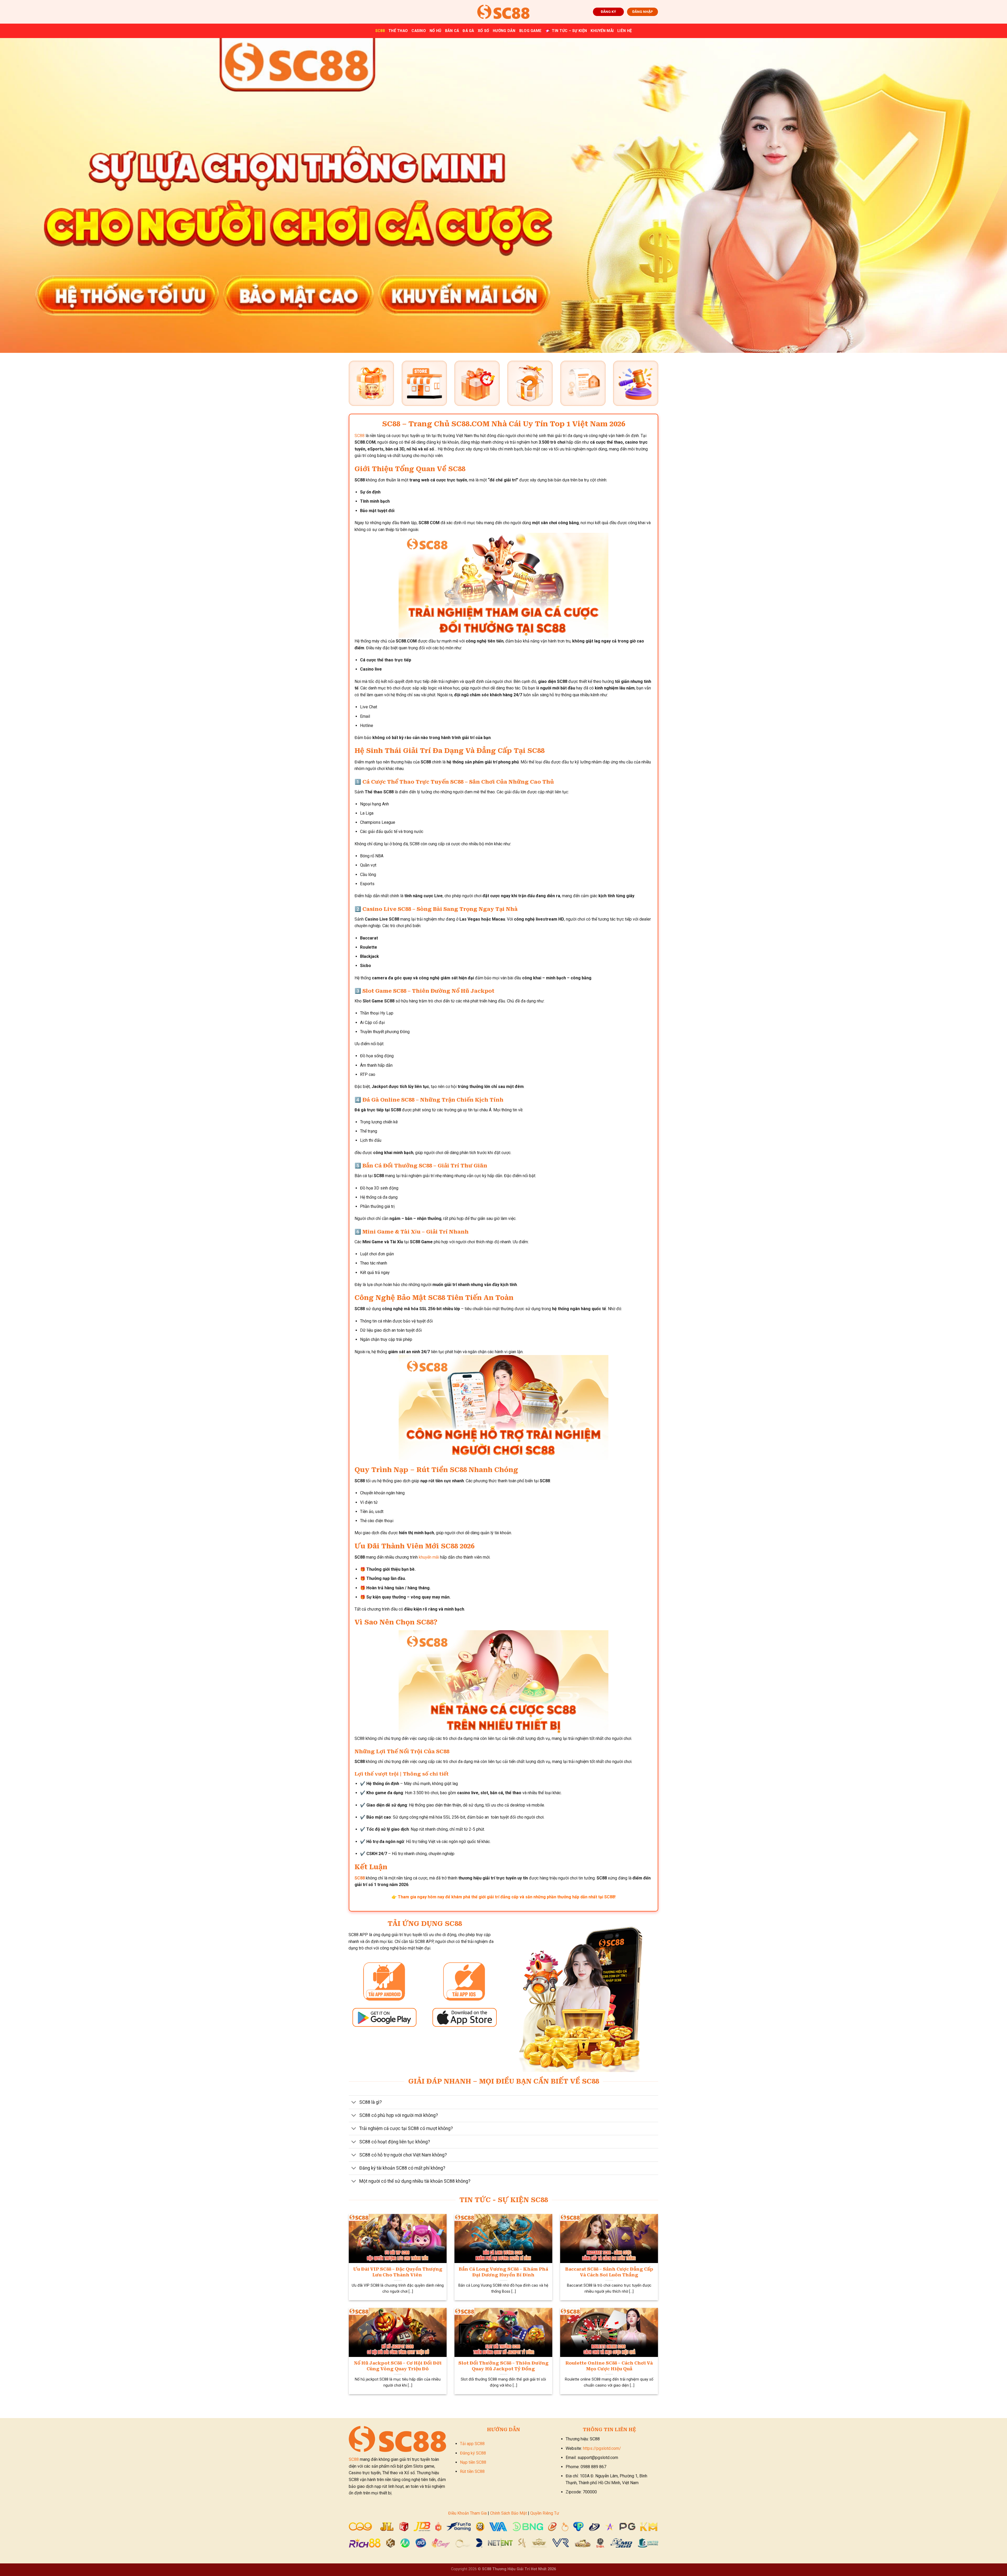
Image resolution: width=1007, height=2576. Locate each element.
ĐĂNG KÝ (608, 12)
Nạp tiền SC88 (473, 2462)
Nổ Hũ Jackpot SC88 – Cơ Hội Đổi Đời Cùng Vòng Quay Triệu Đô (398, 2366)
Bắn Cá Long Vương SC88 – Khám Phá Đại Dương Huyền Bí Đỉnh (503, 2272)
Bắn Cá (452, 31)
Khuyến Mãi (602, 31)
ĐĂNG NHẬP (643, 12)
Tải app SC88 (472, 2444)
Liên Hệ (625, 31)
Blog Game (531, 31)
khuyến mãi (429, 1557)
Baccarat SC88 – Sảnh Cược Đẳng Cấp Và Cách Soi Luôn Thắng (609, 2272)
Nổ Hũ (435, 31)
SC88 (380, 31)
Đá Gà (468, 31)
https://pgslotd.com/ (602, 2448)
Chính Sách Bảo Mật (508, 2513)
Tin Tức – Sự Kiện (569, 31)
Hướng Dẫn (504, 31)
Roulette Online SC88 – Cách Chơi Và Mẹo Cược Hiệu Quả (609, 2366)
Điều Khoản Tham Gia (467, 2513)
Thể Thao (398, 31)
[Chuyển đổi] (354, 2103)
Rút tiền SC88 (472, 2471)
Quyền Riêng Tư (545, 2513)
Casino (419, 31)
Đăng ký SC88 (473, 2453)
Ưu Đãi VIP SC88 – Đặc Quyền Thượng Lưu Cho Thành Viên (398, 2272)
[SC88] (504, 12)
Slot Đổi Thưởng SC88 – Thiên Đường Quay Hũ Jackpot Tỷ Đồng (504, 2366)
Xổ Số (483, 31)
